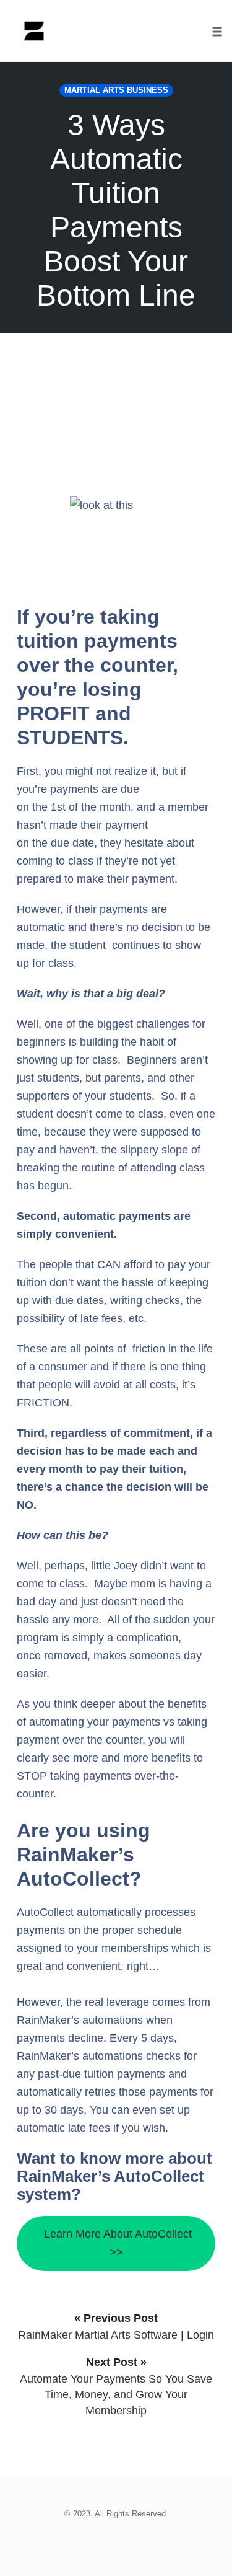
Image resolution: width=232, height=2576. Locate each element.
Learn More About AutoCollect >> (116, 2243)
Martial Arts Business (116, 90)
